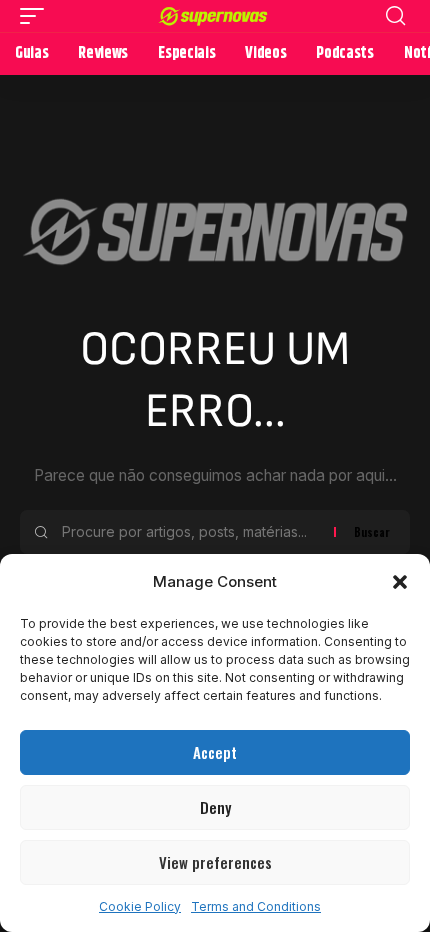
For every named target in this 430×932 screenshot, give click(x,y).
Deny (215, 807)
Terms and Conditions (256, 906)
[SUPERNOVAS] (215, 16)
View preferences (215, 862)
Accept (215, 752)
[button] (400, 582)
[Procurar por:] (190, 532)
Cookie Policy (140, 906)
